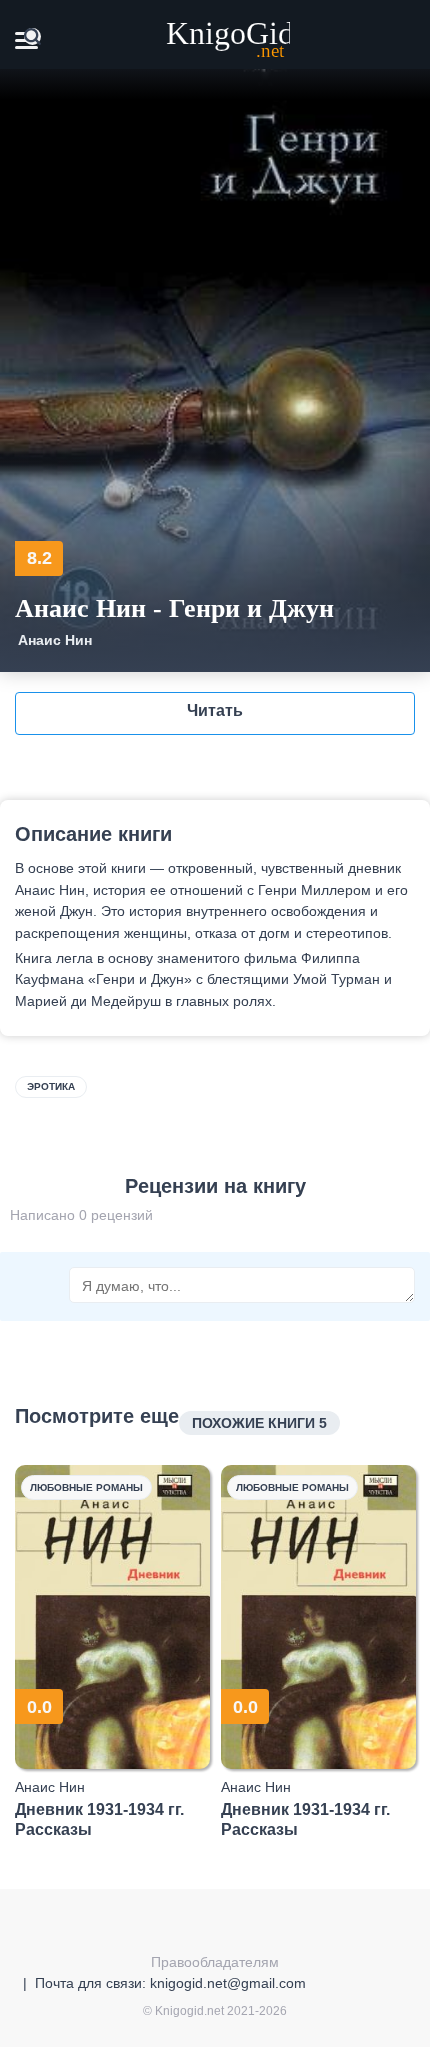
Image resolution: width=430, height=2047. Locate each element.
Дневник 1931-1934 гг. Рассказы (99, 1819)
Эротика (51, 1086)
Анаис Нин (55, 640)
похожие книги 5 (259, 1423)
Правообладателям (215, 1962)
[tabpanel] (113, 1651)
